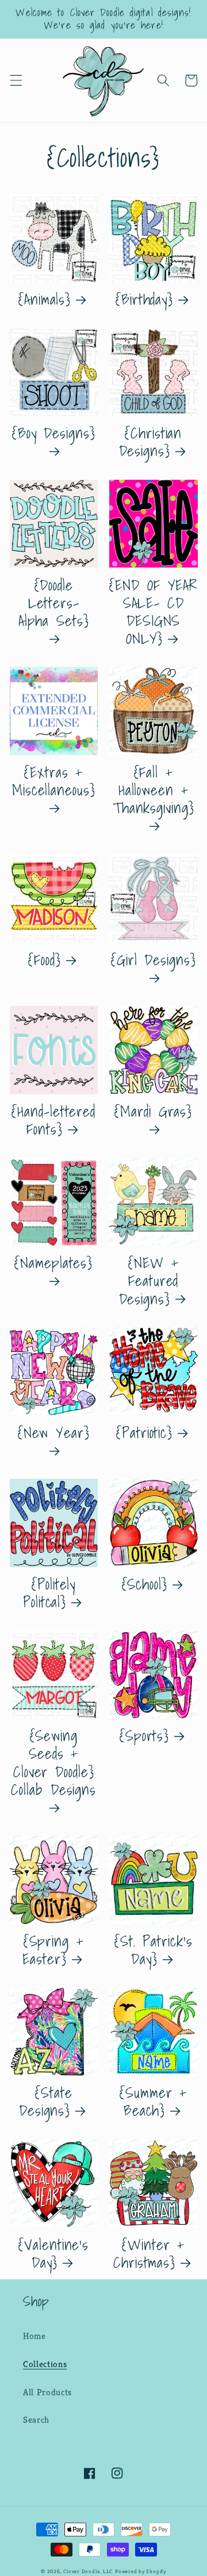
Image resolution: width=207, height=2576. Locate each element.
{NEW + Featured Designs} (149, 1281)
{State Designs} (45, 2101)
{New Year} (54, 1434)
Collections (45, 2364)
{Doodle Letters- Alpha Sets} (54, 604)
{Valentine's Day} (53, 2253)
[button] (16, 80)
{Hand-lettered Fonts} (53, 1120)
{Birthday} (144, 299)
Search (36, 2420)
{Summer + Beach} (153, 2101)
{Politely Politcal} (49, 1593)
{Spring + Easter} (53, 1950)
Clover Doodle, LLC (88, 2571)
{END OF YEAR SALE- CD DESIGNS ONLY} (153, 612)
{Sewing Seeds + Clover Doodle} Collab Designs (53, 1764)
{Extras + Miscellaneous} (54, 782)
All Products (47, 2392)
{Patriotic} (144, 1433)
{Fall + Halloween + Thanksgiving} (154, 791)
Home (34, 2336)
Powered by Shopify (141, 2571)
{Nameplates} (53, 1264)
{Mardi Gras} (153, 1113)
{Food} (44, 960)
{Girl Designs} (154, 961)
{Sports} (144, 1736)
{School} (145, 1584)
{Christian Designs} (151, 442)
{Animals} (45, 299)
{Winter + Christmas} (149, 2253)
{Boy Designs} (54, 434)
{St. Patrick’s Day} (154, 1950)
